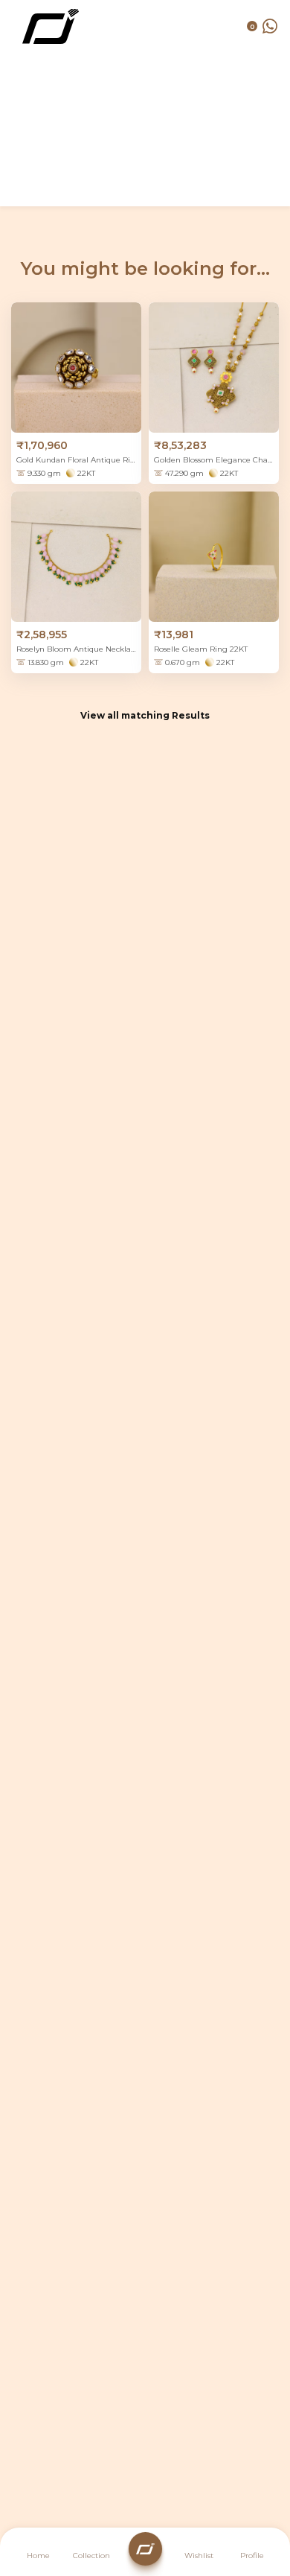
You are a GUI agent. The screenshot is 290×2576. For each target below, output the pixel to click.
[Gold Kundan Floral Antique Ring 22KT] (76, 368)
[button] (252, 2554)
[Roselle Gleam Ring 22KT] (214, 557)
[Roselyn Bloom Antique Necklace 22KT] (76, 557)
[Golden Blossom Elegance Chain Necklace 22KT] (214, 368)
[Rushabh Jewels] (51, 26)
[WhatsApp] (270, 26)
